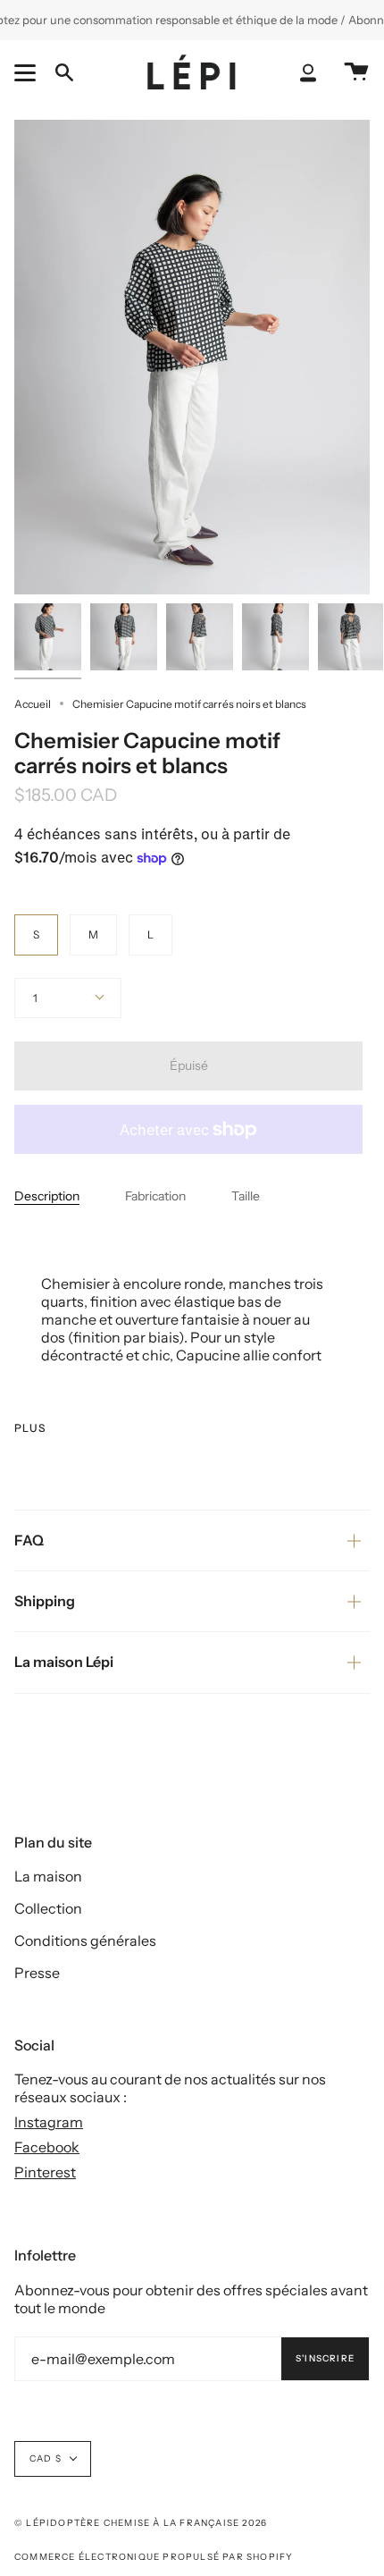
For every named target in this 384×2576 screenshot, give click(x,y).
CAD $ (46, 2458)
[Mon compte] (308, 73)
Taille (246, 1196)
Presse (37, 1973)
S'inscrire (325, 2358)
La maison (48, 1876)
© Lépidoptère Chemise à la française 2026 (141, 2523)
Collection (48, 1908)
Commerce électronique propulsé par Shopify (154, 2557)
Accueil (33, 704)
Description (47, 1196)
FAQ (29, 1540)
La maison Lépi (64, 1662)
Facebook (47, 2147)
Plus (30, 1428)
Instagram (49, 2122)
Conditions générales (85, 1940)
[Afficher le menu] (28, 72)
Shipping (45, 1601)
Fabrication (155, 1196)
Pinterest (45, 2172)
